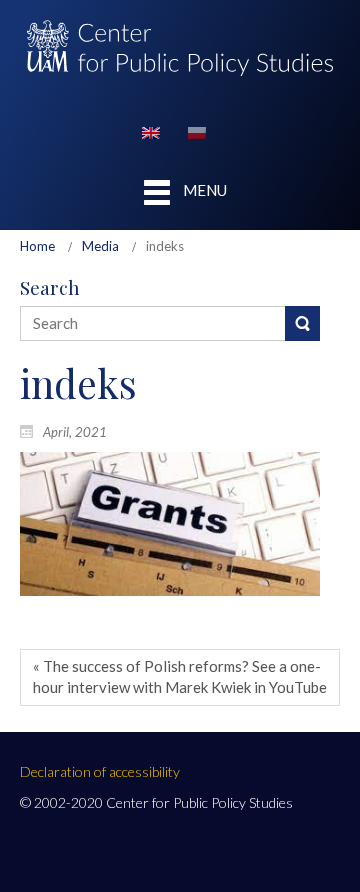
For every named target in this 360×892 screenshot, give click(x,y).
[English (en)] (151, 131)
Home (37, 246)
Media (100, 246)
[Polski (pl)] (197, 131)
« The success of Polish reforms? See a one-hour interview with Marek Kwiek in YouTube (180, 676)
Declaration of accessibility (100, 771)
